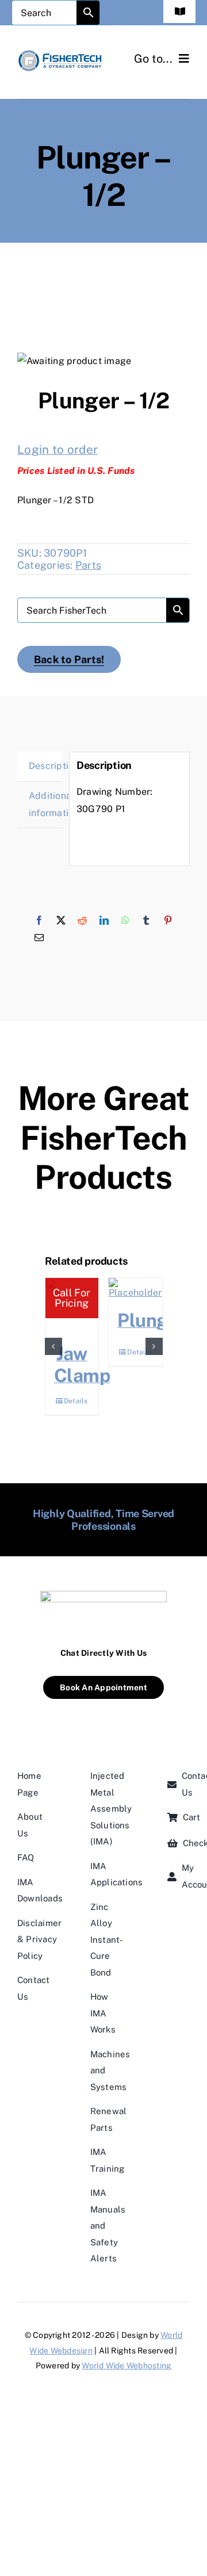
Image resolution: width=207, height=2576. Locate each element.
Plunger (151, 1320)
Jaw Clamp (82, 1364)
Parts (88, 565)
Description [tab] (45, 766)
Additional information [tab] (45, 804)
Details (76, 1401)
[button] (53, 1346)
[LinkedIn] (104, 921)
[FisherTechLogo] (60, 53)
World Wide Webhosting (126, 2366)
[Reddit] (82, 921)
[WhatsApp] (125, 921)
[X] (61, 921)
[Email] (39, 938)
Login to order (57, 449)
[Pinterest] (168, 921)
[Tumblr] (146, 921)
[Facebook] (39, 921)
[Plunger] (135, 1288)
